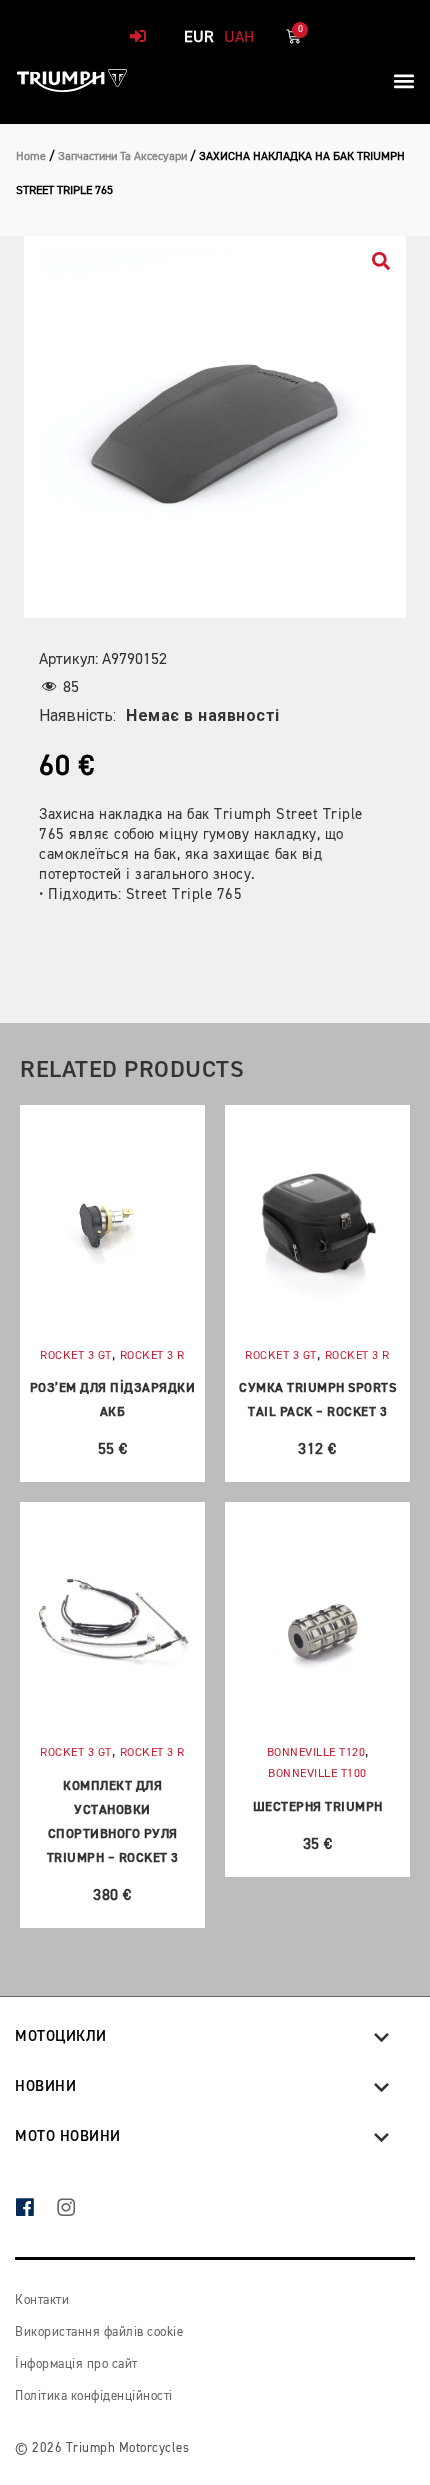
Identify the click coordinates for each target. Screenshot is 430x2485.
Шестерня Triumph (318, 1807)
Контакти (42, 2300)
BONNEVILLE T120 (316, 1753)
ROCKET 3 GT (76, 1356)
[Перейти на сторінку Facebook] (35, 2209)
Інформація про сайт (76, 2364)
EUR (199, 38)
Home (31, 157)
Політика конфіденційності (94, 2396)
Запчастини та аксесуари (122, 157)
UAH (239, 38)
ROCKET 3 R (152, 1356)
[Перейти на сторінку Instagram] (76, 2209)
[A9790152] (215, 427)
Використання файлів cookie (99, 2332)
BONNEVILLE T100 (317, 1774)
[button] (403, 80)
